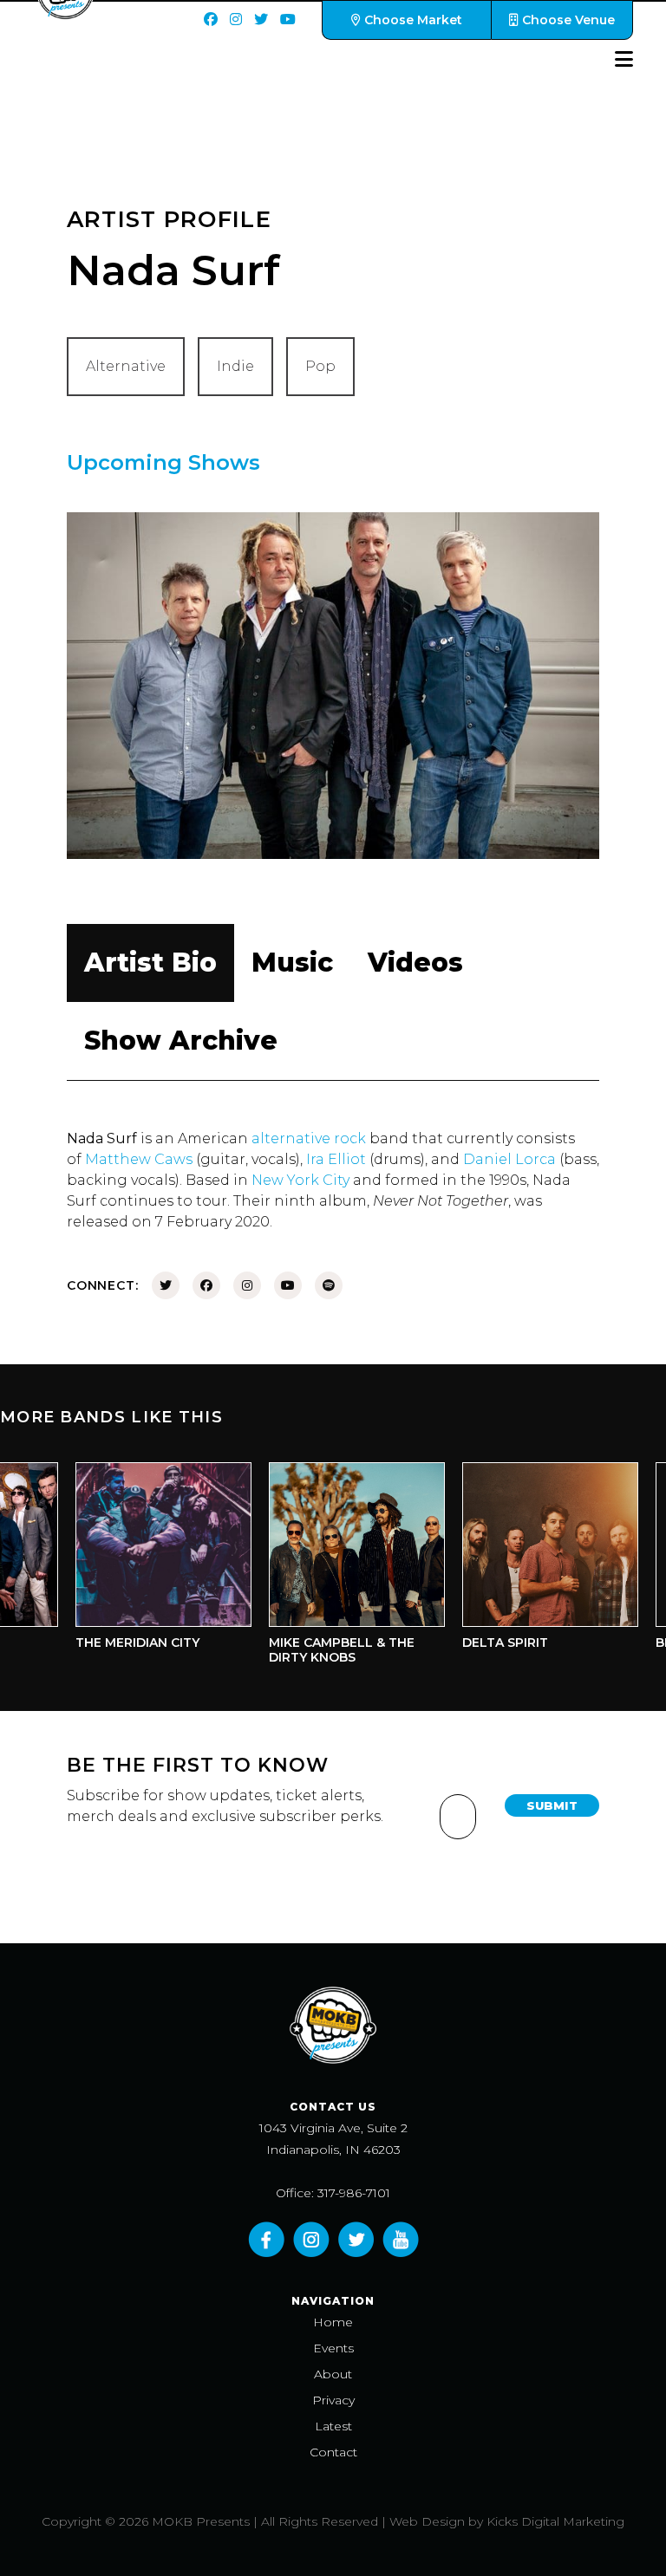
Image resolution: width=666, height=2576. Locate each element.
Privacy (333, 2400)
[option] (144, 1561)
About (333, 2374)
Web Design (427, 2521)
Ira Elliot (336, 1159)
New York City (300, 1180)
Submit (552, 1805)
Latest (333, 2426)
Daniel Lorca (509, 1159)
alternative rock (309, 1138)
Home (333, 2322)
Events (333, 2348)
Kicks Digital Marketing (555, 2521)
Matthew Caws (139, 1159)
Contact (333, 2452)
